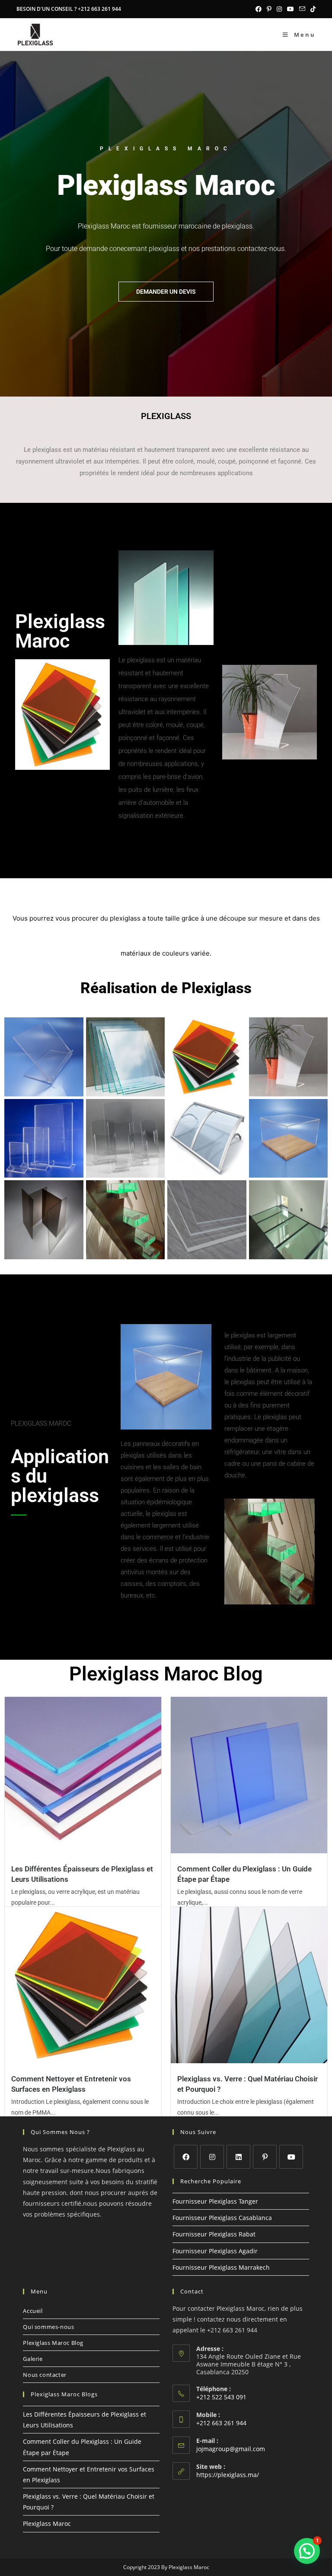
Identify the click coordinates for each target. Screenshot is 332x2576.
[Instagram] (212, 2157)
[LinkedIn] (238, 2157)
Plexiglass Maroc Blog (53, 2343)
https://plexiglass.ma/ (228, 2475)
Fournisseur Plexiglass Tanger (215, 2201)
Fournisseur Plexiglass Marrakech (221, 2267)
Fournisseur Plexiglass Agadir (215, 2251)
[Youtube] (291, 2157)
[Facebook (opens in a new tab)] (259, 9)
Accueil (33, 2311)
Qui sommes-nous (48, 2327)
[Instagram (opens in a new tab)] (279, 9)
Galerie (33, 2359)
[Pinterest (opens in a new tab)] (269, 9)
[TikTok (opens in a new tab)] (312, 9)
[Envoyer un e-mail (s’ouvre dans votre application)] (302, 9)
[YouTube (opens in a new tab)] (290, 9)
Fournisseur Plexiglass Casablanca (222, 2218)
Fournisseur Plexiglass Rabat (214, 2234)
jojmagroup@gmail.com (231, 2449)
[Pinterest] (265, 2157)
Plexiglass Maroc (47, 2524)
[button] (307, 2551)
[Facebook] (186, 2157)
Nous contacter (45, 2375)
